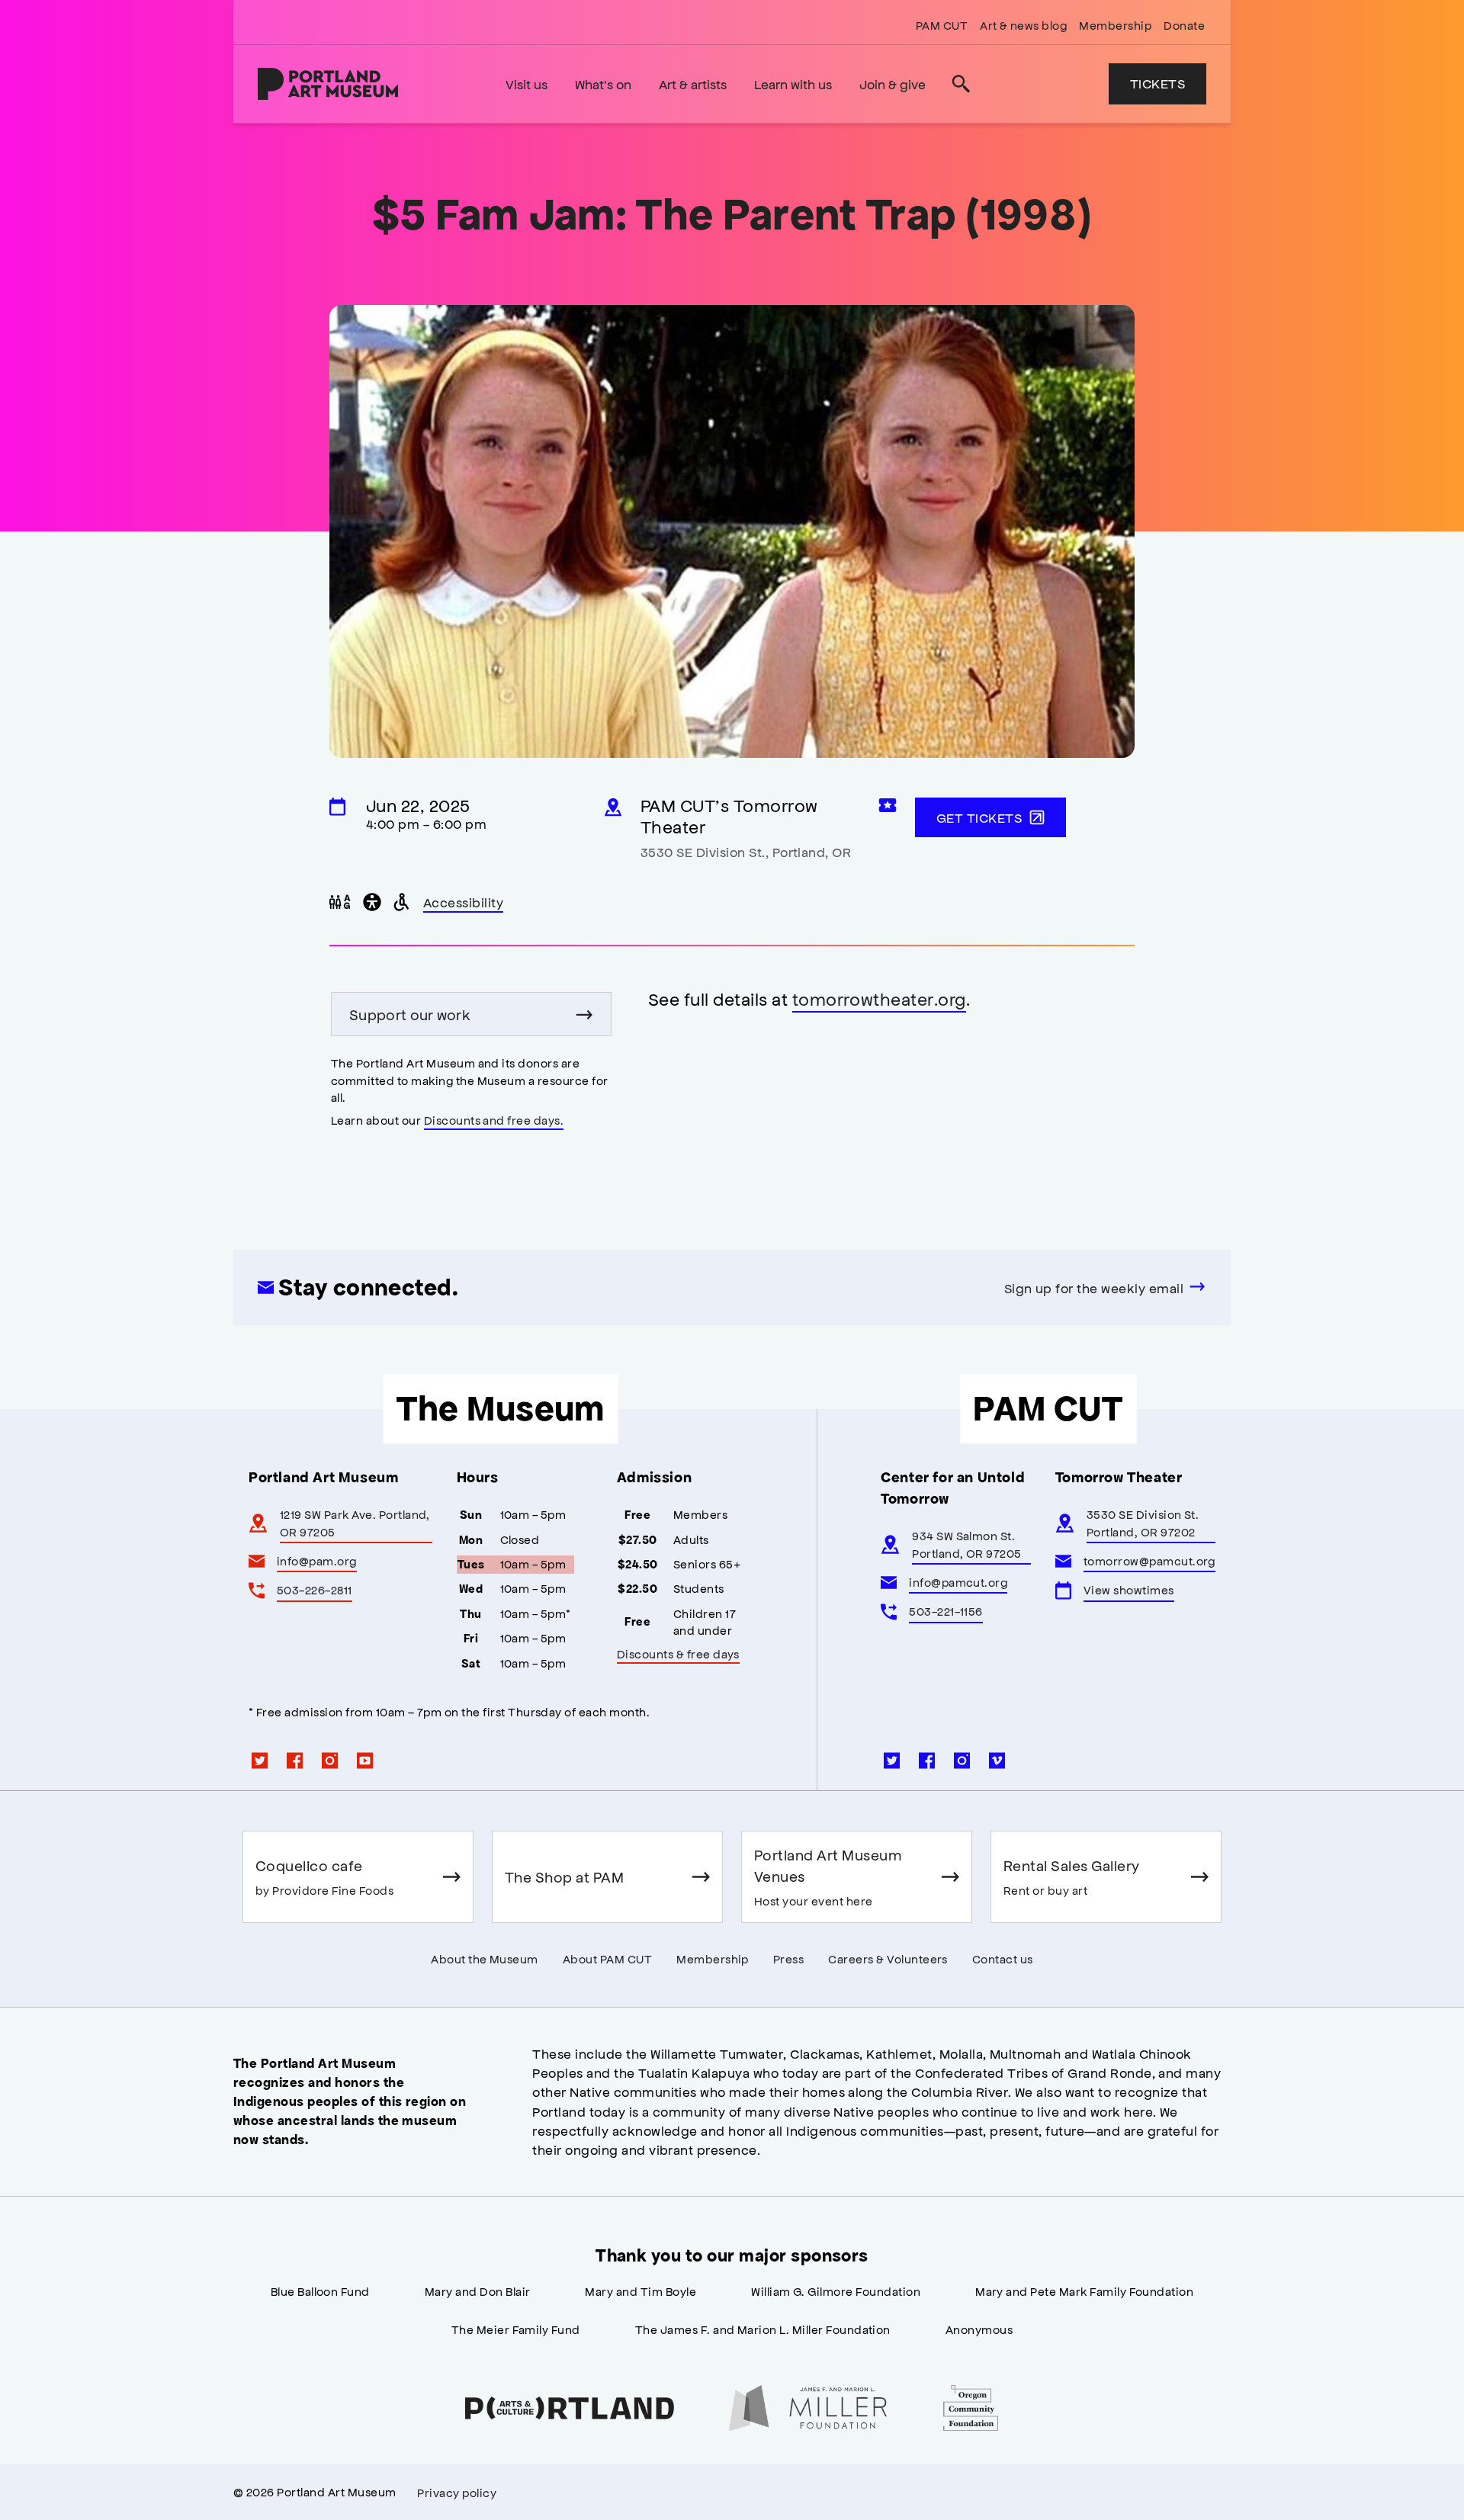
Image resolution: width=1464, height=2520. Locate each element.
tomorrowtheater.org (879, 998)
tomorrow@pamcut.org (1149, 1560)
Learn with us (793, 84)
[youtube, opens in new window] (365, 1761)
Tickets (1157, 83)
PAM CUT (942, 25)
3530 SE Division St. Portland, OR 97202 (1143, 1522)
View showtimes (1129, 1589)
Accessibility (464, 904)
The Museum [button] (501, 1408)
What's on (603, 84)
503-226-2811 (315, 1589)
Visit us (527, 84)
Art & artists (693, 84)
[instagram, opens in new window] (330, 1761)
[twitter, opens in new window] (260, 1761)
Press (788, 1958)
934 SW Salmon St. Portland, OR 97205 (967, 1544)
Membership (1115, 25)
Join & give (893, 84)
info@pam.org (317, 1560)
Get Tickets (979, 817)
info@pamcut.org (958, 1582)
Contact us (1003, 1958)
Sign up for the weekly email (1094, 1288)
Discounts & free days (678, 1653)
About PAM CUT (607, 1958)
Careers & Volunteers (888, 1958)
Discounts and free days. (494, 1120)
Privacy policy (457, 2492)
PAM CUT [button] (1048, 1408)
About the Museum (485, 1958)
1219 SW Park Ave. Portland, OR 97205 (355, 1522)
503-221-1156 (946, 1611)
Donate (1184, 25)
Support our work (410, 1014)
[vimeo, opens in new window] (997, 1761)
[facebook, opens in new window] (295, 1761)
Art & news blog (1023, 25)
